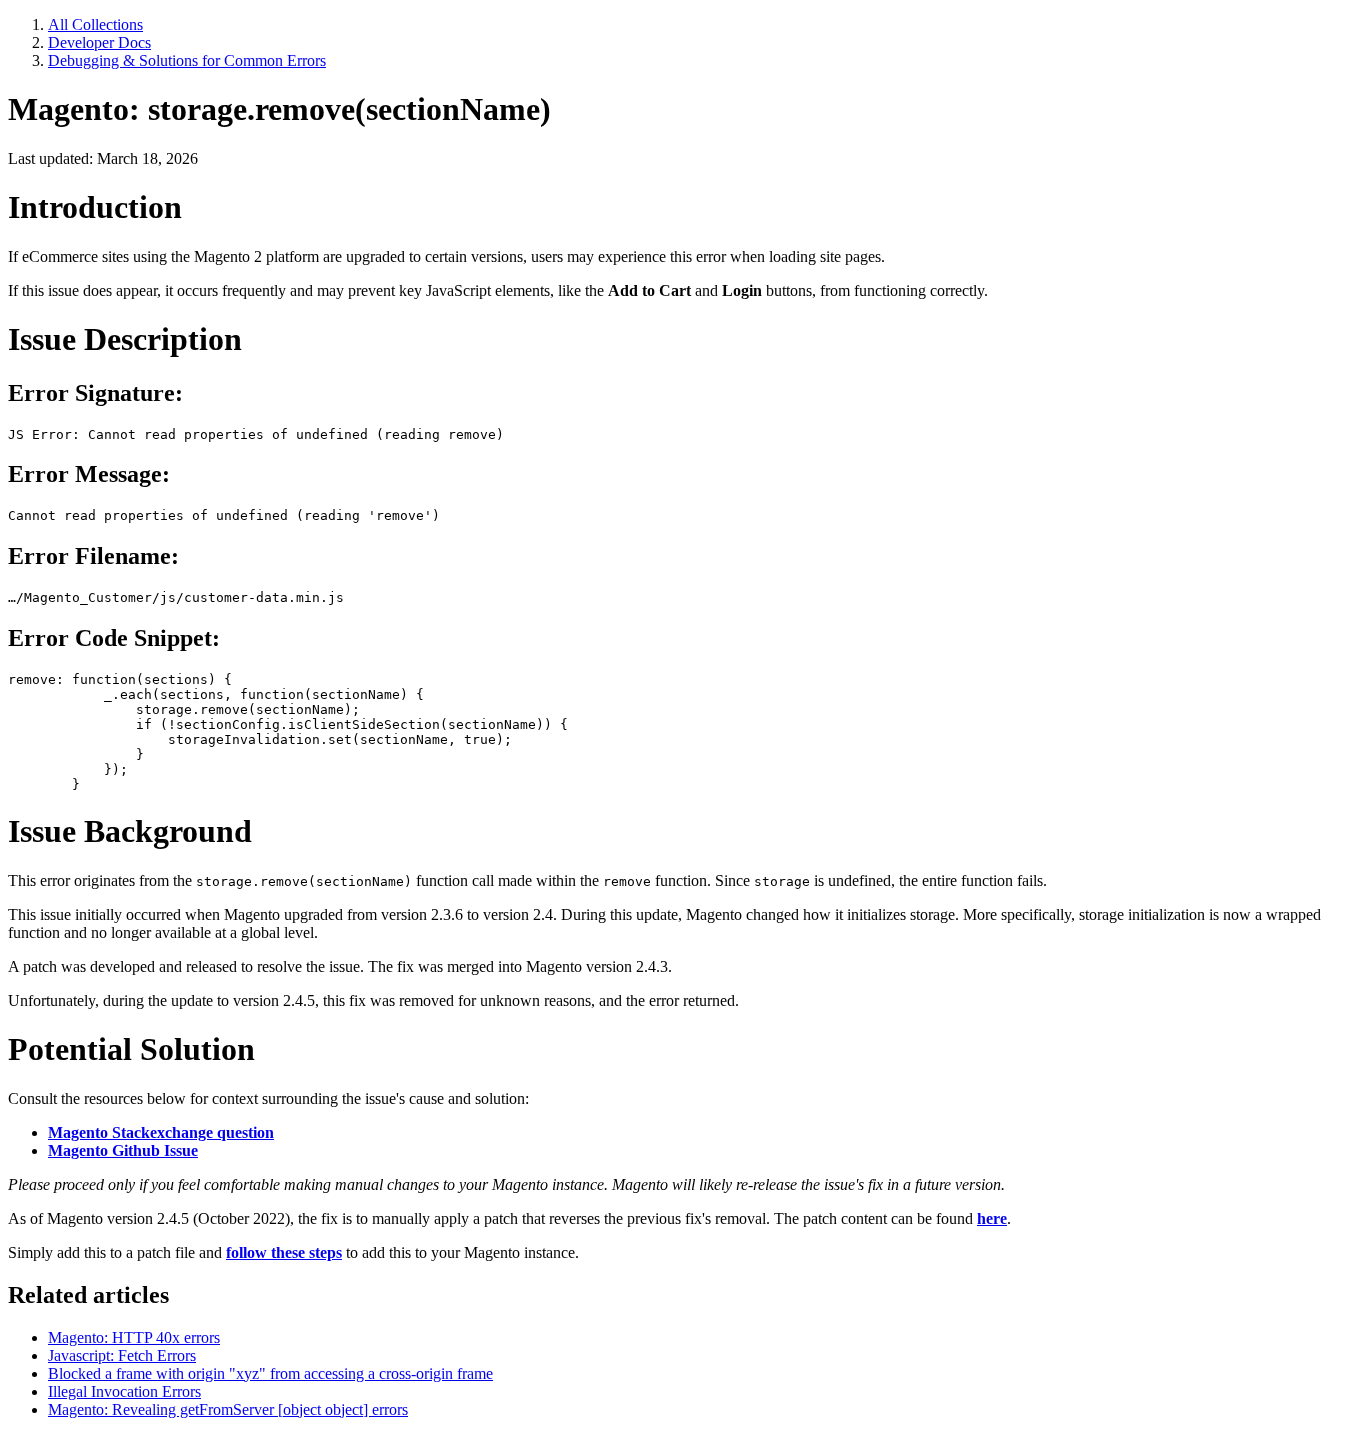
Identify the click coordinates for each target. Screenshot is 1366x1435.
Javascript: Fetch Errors (122, 1355)
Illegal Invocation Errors (124, 1391)
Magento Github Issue (123, 1150)
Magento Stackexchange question (161, 1132)
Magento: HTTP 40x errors (134, 1337)
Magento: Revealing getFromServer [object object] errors (228, 1409)
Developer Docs (99, 42)
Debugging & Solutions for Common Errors (187, 60)
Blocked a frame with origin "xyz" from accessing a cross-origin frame (270, 1373)
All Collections (95, 24)
